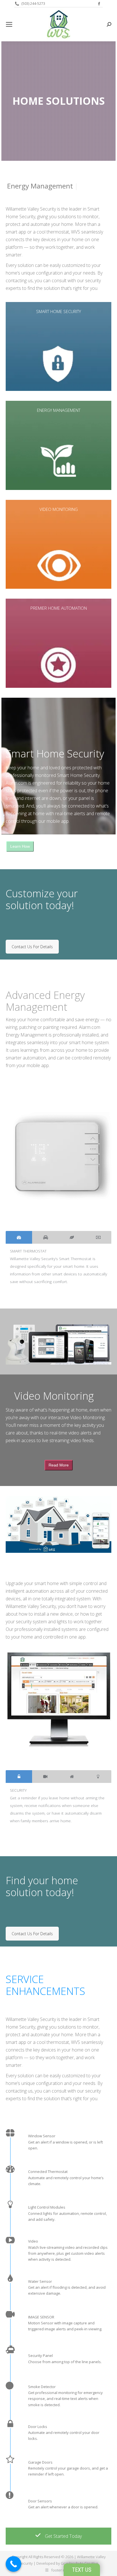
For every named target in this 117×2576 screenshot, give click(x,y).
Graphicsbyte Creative (80, 2563)
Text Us (82, 2570)
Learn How (20, 846)
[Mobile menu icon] (9, 24)
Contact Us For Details (32, 947)
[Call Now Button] (13, 2564)
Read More (59, 1465)
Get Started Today (63, 2536)
